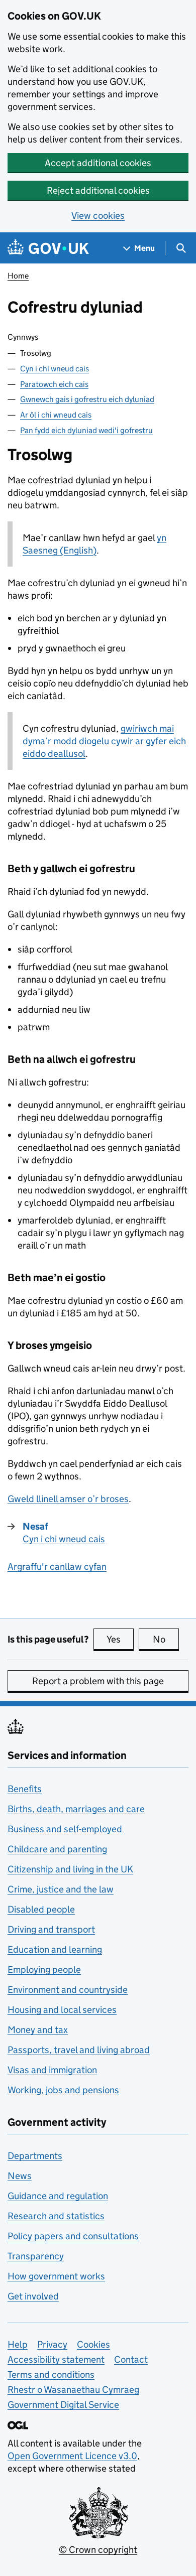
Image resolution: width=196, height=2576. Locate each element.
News (20, 2176)
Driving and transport (51, 1929)
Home (18, 276)
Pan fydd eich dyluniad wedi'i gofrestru (86, 430)
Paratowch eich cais (54, 384)
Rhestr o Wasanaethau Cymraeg (73, 2390)
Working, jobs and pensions (63, 2090)
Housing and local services (62, 2010)
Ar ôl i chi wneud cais (56, 415)
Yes (120, 1639)
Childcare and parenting (57, 1849)
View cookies (98, 216)
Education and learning (55, 1949)
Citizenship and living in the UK (70, 1869)
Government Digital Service (63, 2405)
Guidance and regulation (58, 2196)
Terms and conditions (51, 2375)
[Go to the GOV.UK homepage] (48, 248)
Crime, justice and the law (61, 1889)
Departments (35, 2156)
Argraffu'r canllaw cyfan (57, 1567)
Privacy (52, 2344)
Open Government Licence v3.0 (72, 2456)
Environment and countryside (68, 1990)
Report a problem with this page (98, 1681)
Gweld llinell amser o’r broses (68, 1499)
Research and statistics (56, 2216)
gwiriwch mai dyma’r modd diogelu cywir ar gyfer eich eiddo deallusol (104, 741)
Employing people (44, 1970)
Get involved (33, 2296)
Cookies (93, 2344)
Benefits (25, 1789)
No (166, 1639)
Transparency (36, 2256)
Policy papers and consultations (73, 2236)
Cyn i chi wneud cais (55, 369)
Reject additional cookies (98, 190)
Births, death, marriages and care (76, 1809)
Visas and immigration (52, 2070)
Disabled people (41, 1909)
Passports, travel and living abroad (79, 2050)
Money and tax (38, 2030)
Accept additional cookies (98, 163)
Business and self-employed (65, 1829)
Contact (131, 2359)
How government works (56, 2276)
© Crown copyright (98, 2550)
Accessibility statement (56, 2359)
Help (18, 2344)
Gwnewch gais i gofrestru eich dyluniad (87, 399)
